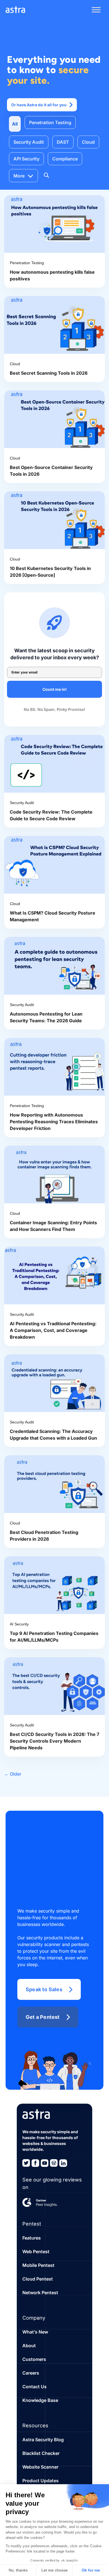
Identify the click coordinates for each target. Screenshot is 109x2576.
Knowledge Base (40, 2400)
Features (32, 2238)
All (15, 124)
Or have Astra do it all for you (39, 105)
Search (46, 175)
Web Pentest (36, 2252)
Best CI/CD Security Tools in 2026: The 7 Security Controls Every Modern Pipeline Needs (54, 1741)
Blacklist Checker (41, 2453)
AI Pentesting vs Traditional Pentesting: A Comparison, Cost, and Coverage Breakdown (53, 1330)
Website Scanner (40, 2467)
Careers (31, 2373)
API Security (26, 159)
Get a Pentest (43, 2017)
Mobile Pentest (38, 2265)
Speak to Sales (44, 1989)
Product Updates (41, 2481)
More (19, 176)
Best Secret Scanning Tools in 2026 (49, 373)
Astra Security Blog (43, 2440)
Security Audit (29, 142)
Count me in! (55, 689)
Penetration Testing (50, 122)
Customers (34, 2359)
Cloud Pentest (38, 2279)
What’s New (35, 2332)
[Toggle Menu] (96, 10)
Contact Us (35, 2387)
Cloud (88, 142)
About (29, 2346)
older (13, 1774)
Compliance (65, 159)
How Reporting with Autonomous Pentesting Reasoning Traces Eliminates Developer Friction (54, 1122)
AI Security (19, 1624)
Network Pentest (40, 2293)
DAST (63, 142)
